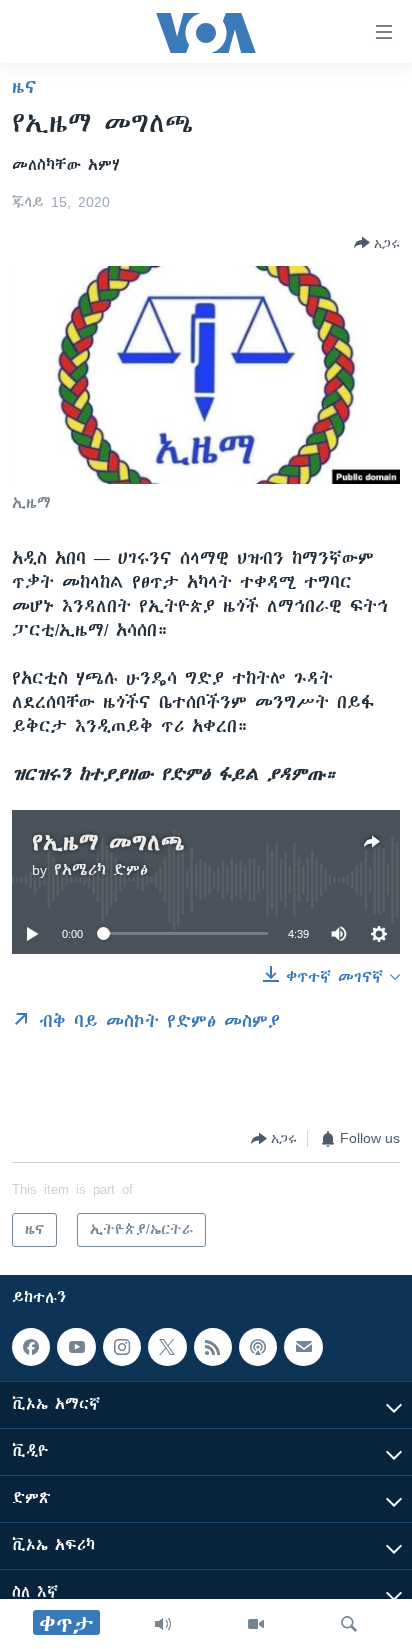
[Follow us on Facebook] (31, 1347)
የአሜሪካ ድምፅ (101, 870)
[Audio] (163, 1624)
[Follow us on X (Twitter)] (167, 1347)
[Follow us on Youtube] (76, 1347)
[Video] (256, 1624)
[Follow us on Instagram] (122, 1347)
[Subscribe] (303, 1347)
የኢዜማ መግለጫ (108, 842)
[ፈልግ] (349, 1624)
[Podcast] (258, 1347)
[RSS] (213, 1347)
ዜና (24, 87)
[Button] (377, 243)
